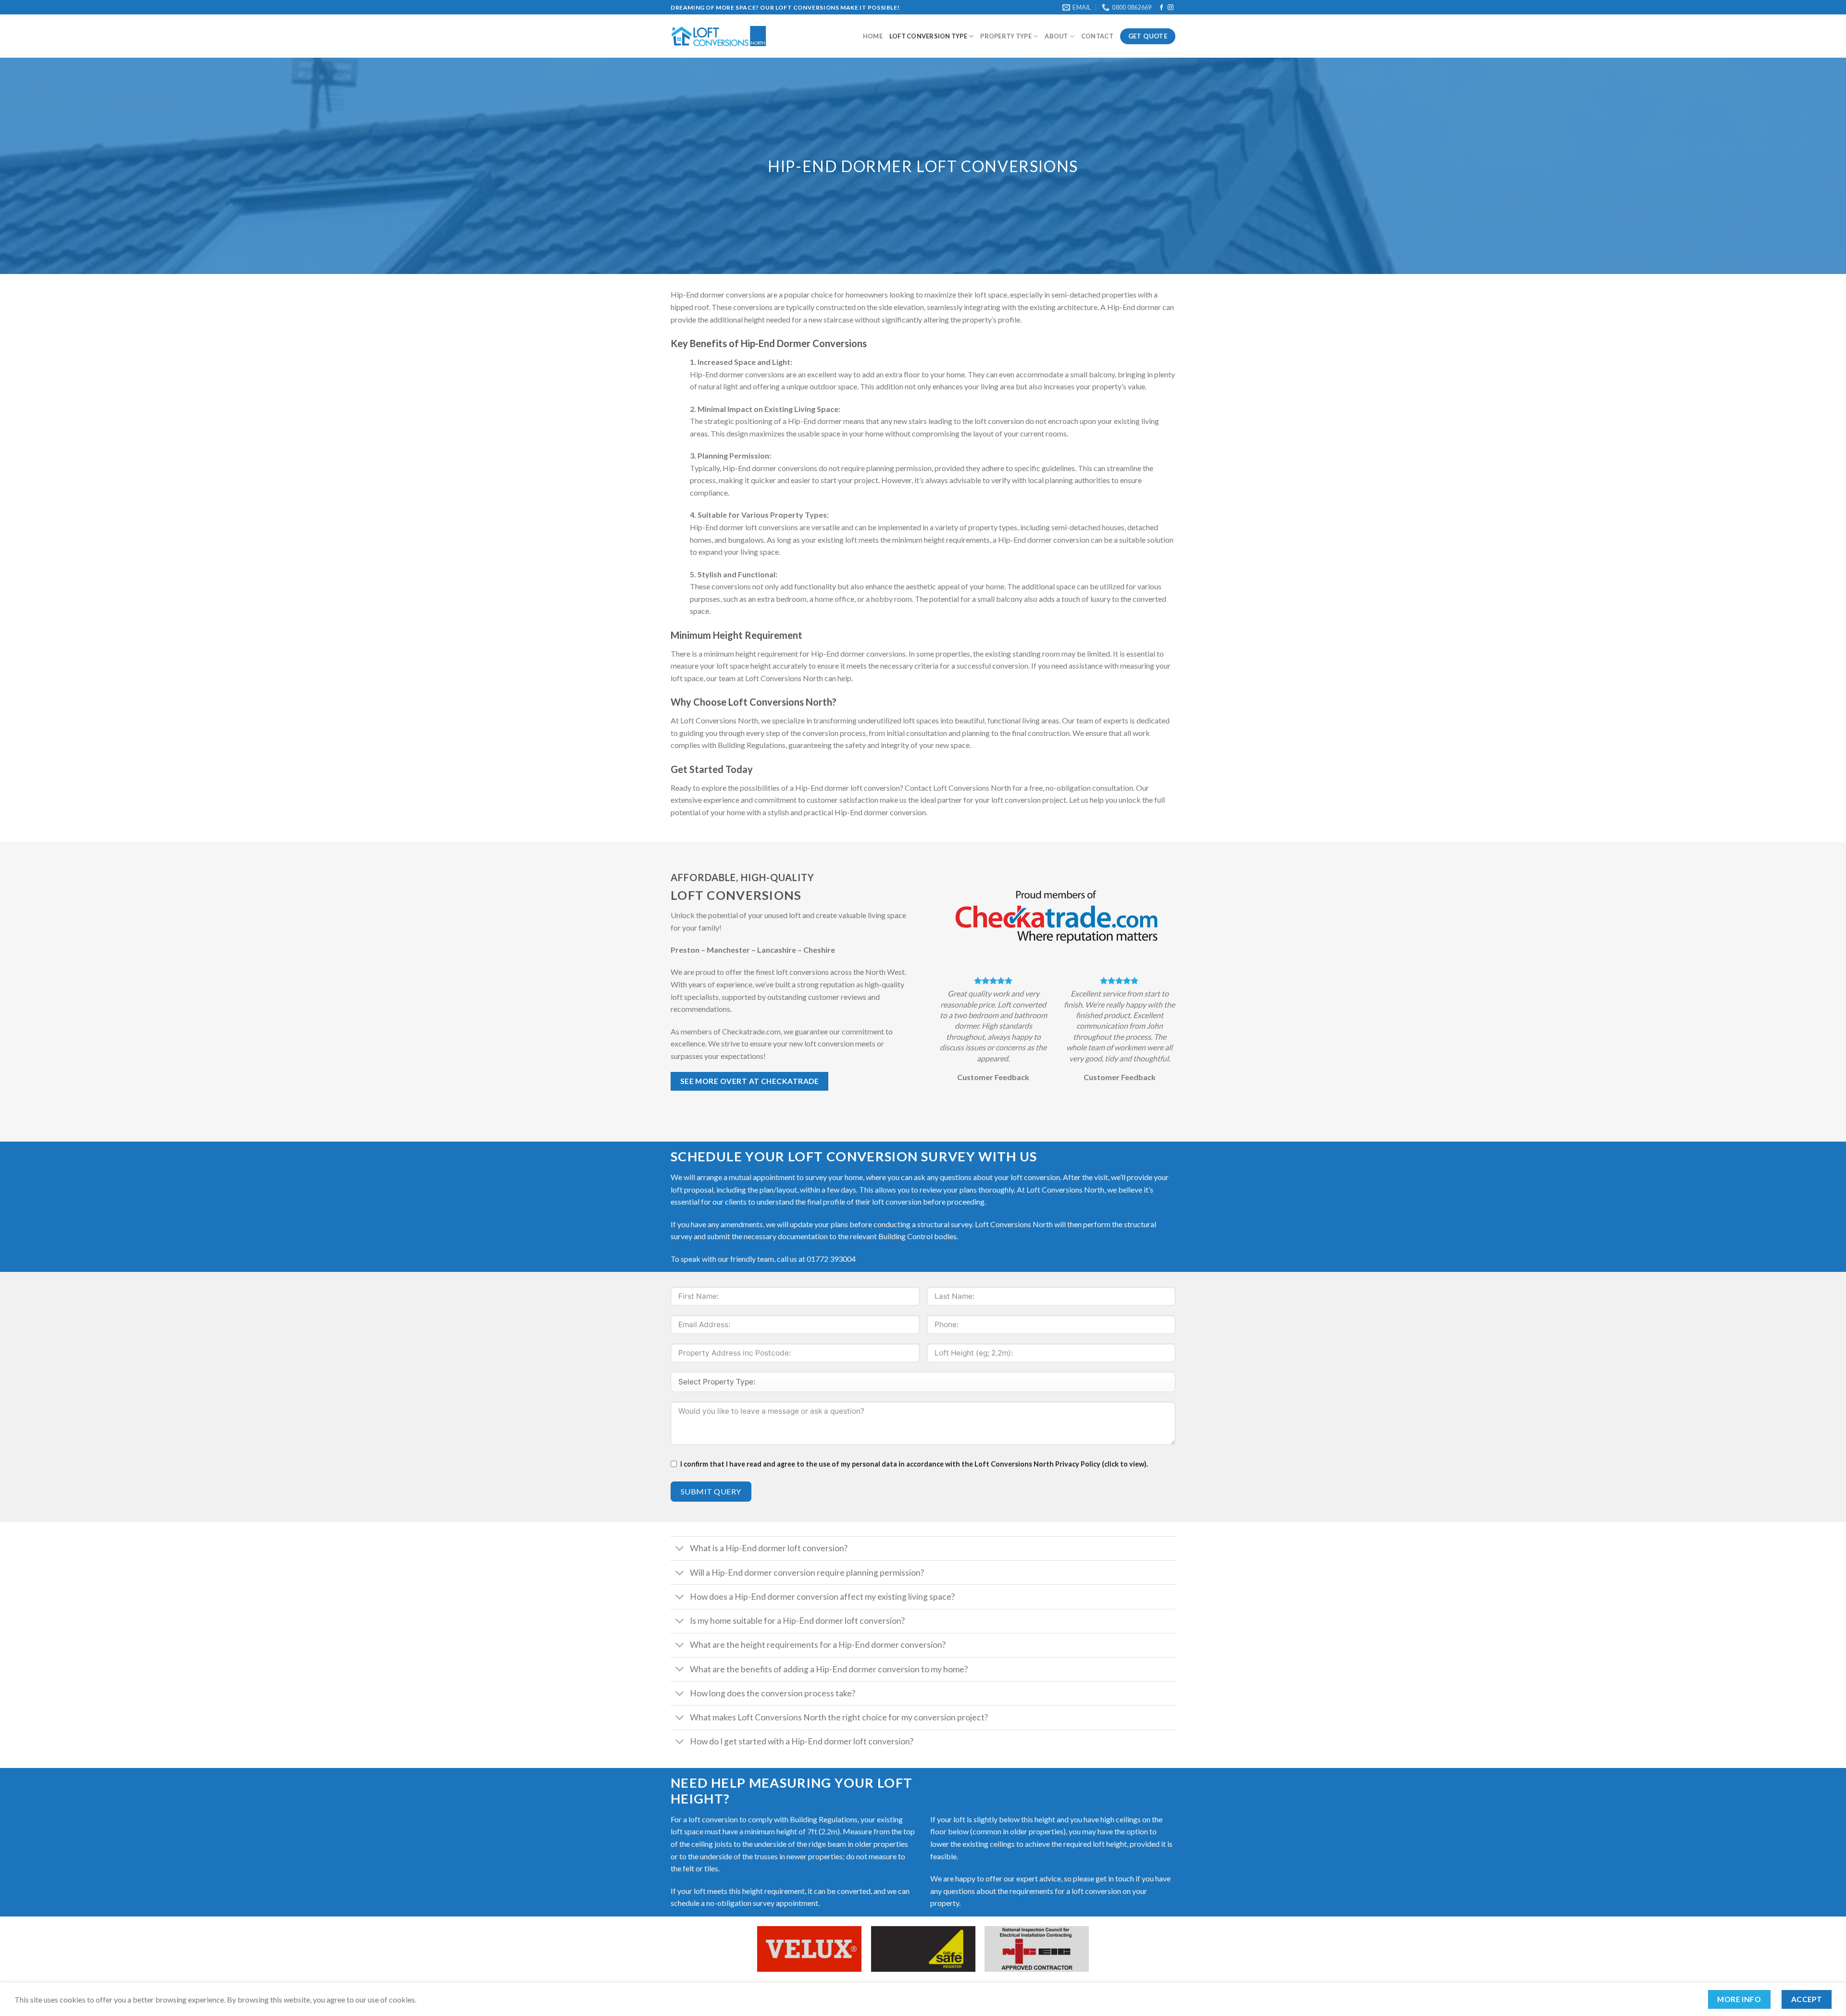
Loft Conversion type (928, 36)
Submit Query (711, 1491)
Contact (1097, 36)
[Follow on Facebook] (1161, 8)
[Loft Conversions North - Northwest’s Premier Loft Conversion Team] (719, 36)
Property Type (1006, 36)
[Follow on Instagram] (1171, 8)
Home (873, 36)
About (1056, 36)
